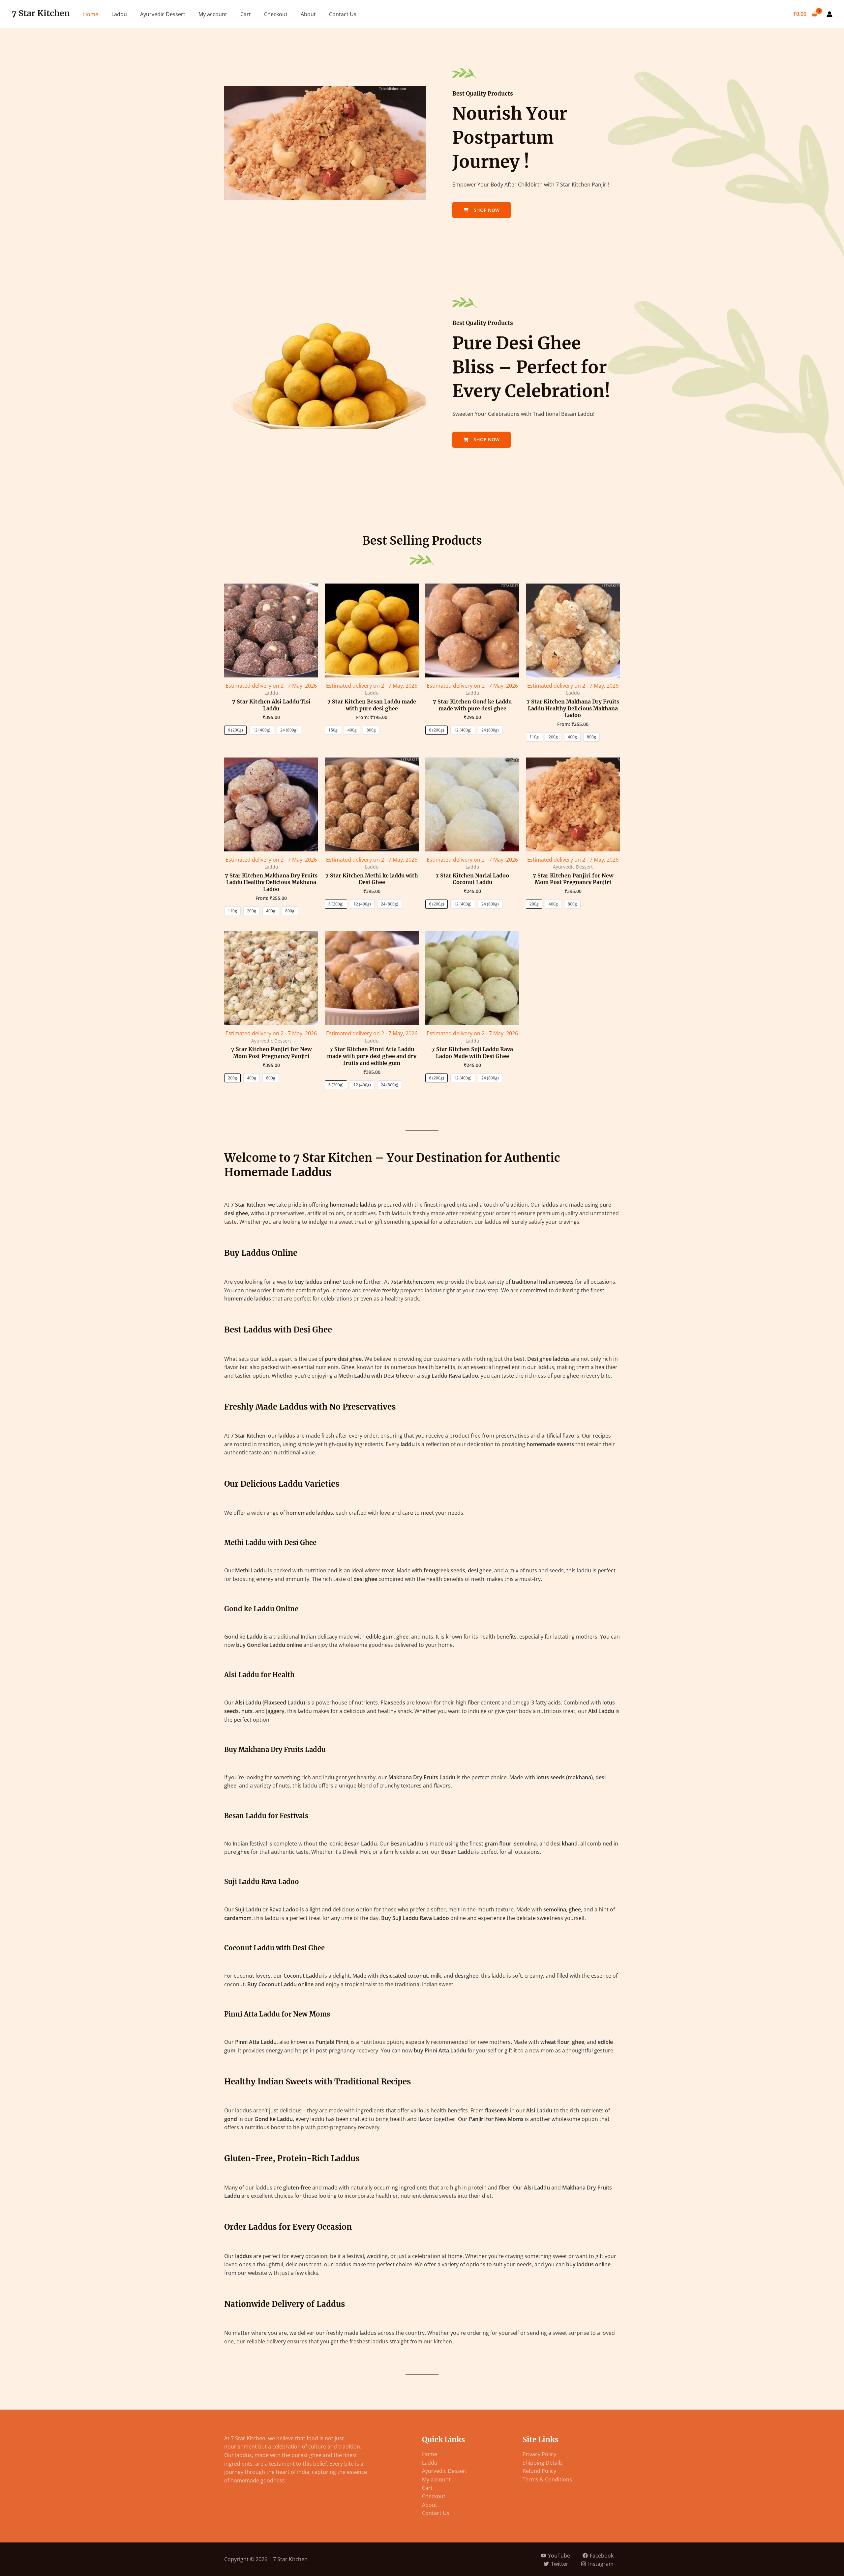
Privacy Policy (539, 2454)
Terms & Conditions (547, 2479)
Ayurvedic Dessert (163, 14)
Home (91, 14)
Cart (246, 14)
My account (213, 14)
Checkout (276, 14)
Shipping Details (543, 2463)
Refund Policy (539, 2471)
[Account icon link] (829, 14)
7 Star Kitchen (41, 13)
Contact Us (343, 14)
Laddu (119, 14)
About (308, 14)
